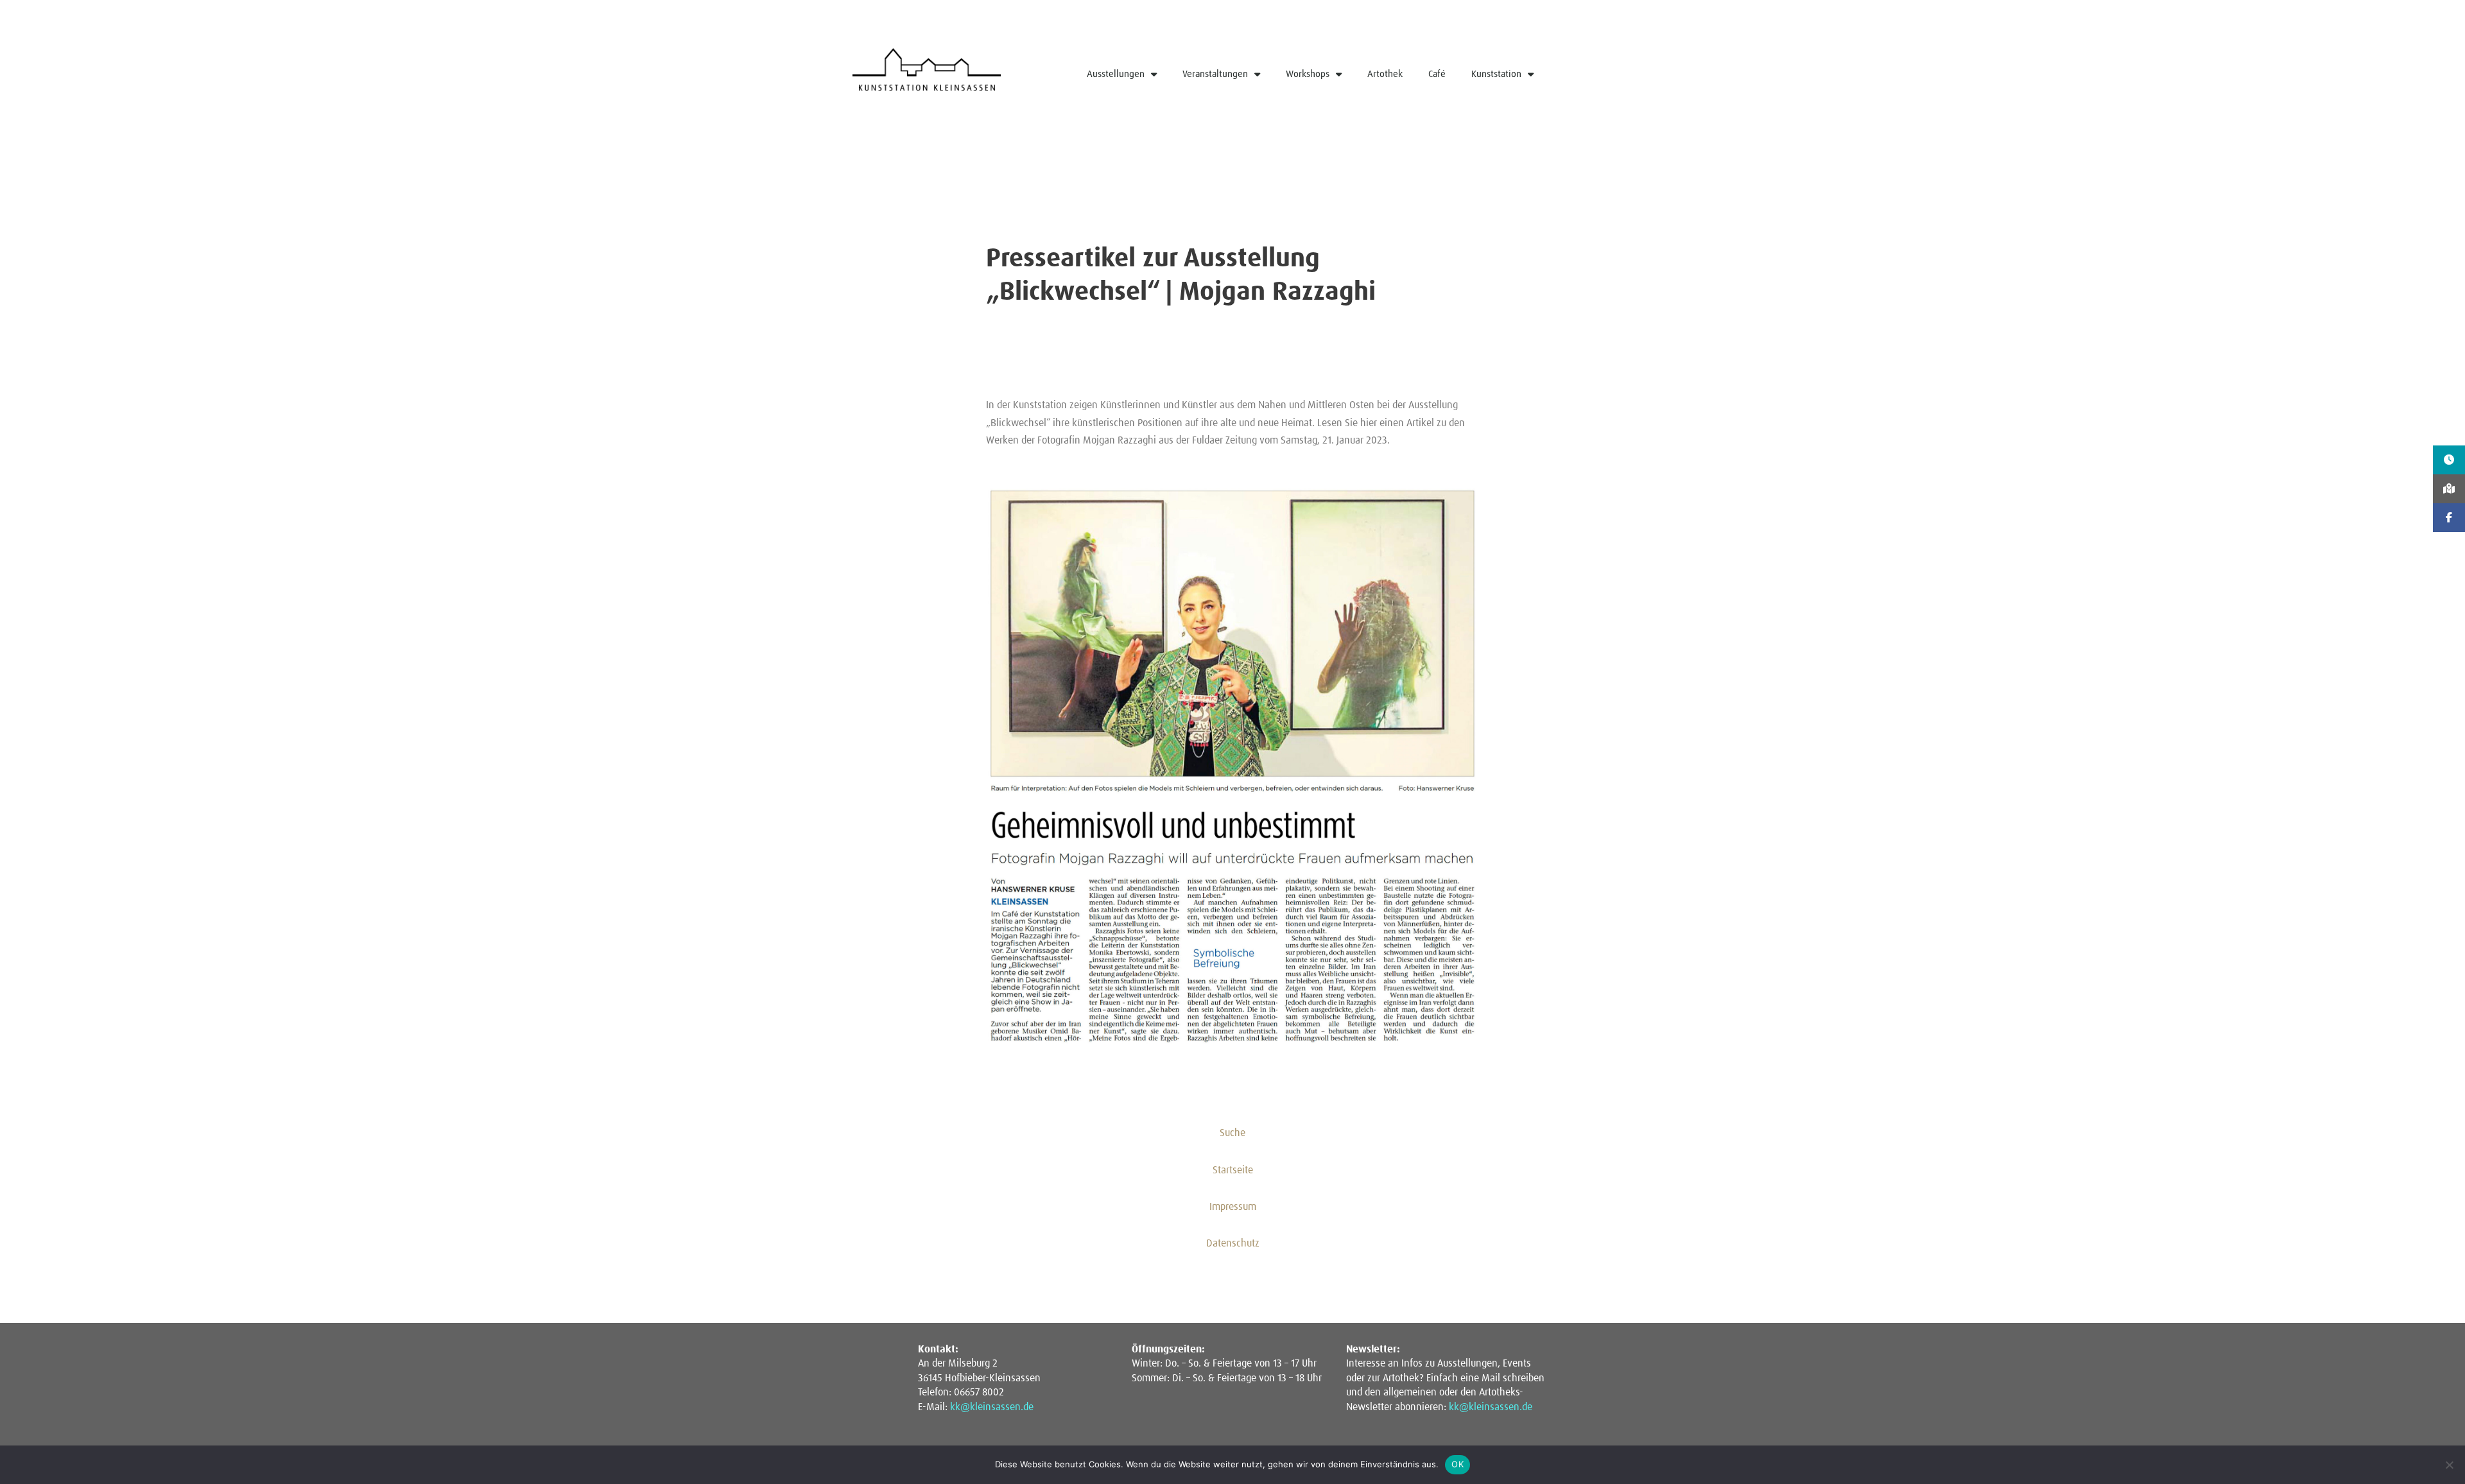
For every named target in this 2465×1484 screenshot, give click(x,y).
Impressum (1233, 1207)
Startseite (1233, 1170)
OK (1457, 1464)
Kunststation (1496, 74)
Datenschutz (1233, 1243)
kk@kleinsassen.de (992, 1407)
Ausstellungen (1116, 74)
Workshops (1308, 74)
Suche (1232, 1133)
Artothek (1385, 74)
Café (1437, 74)
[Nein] (2449, 1465)
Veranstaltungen (1215, 74)
